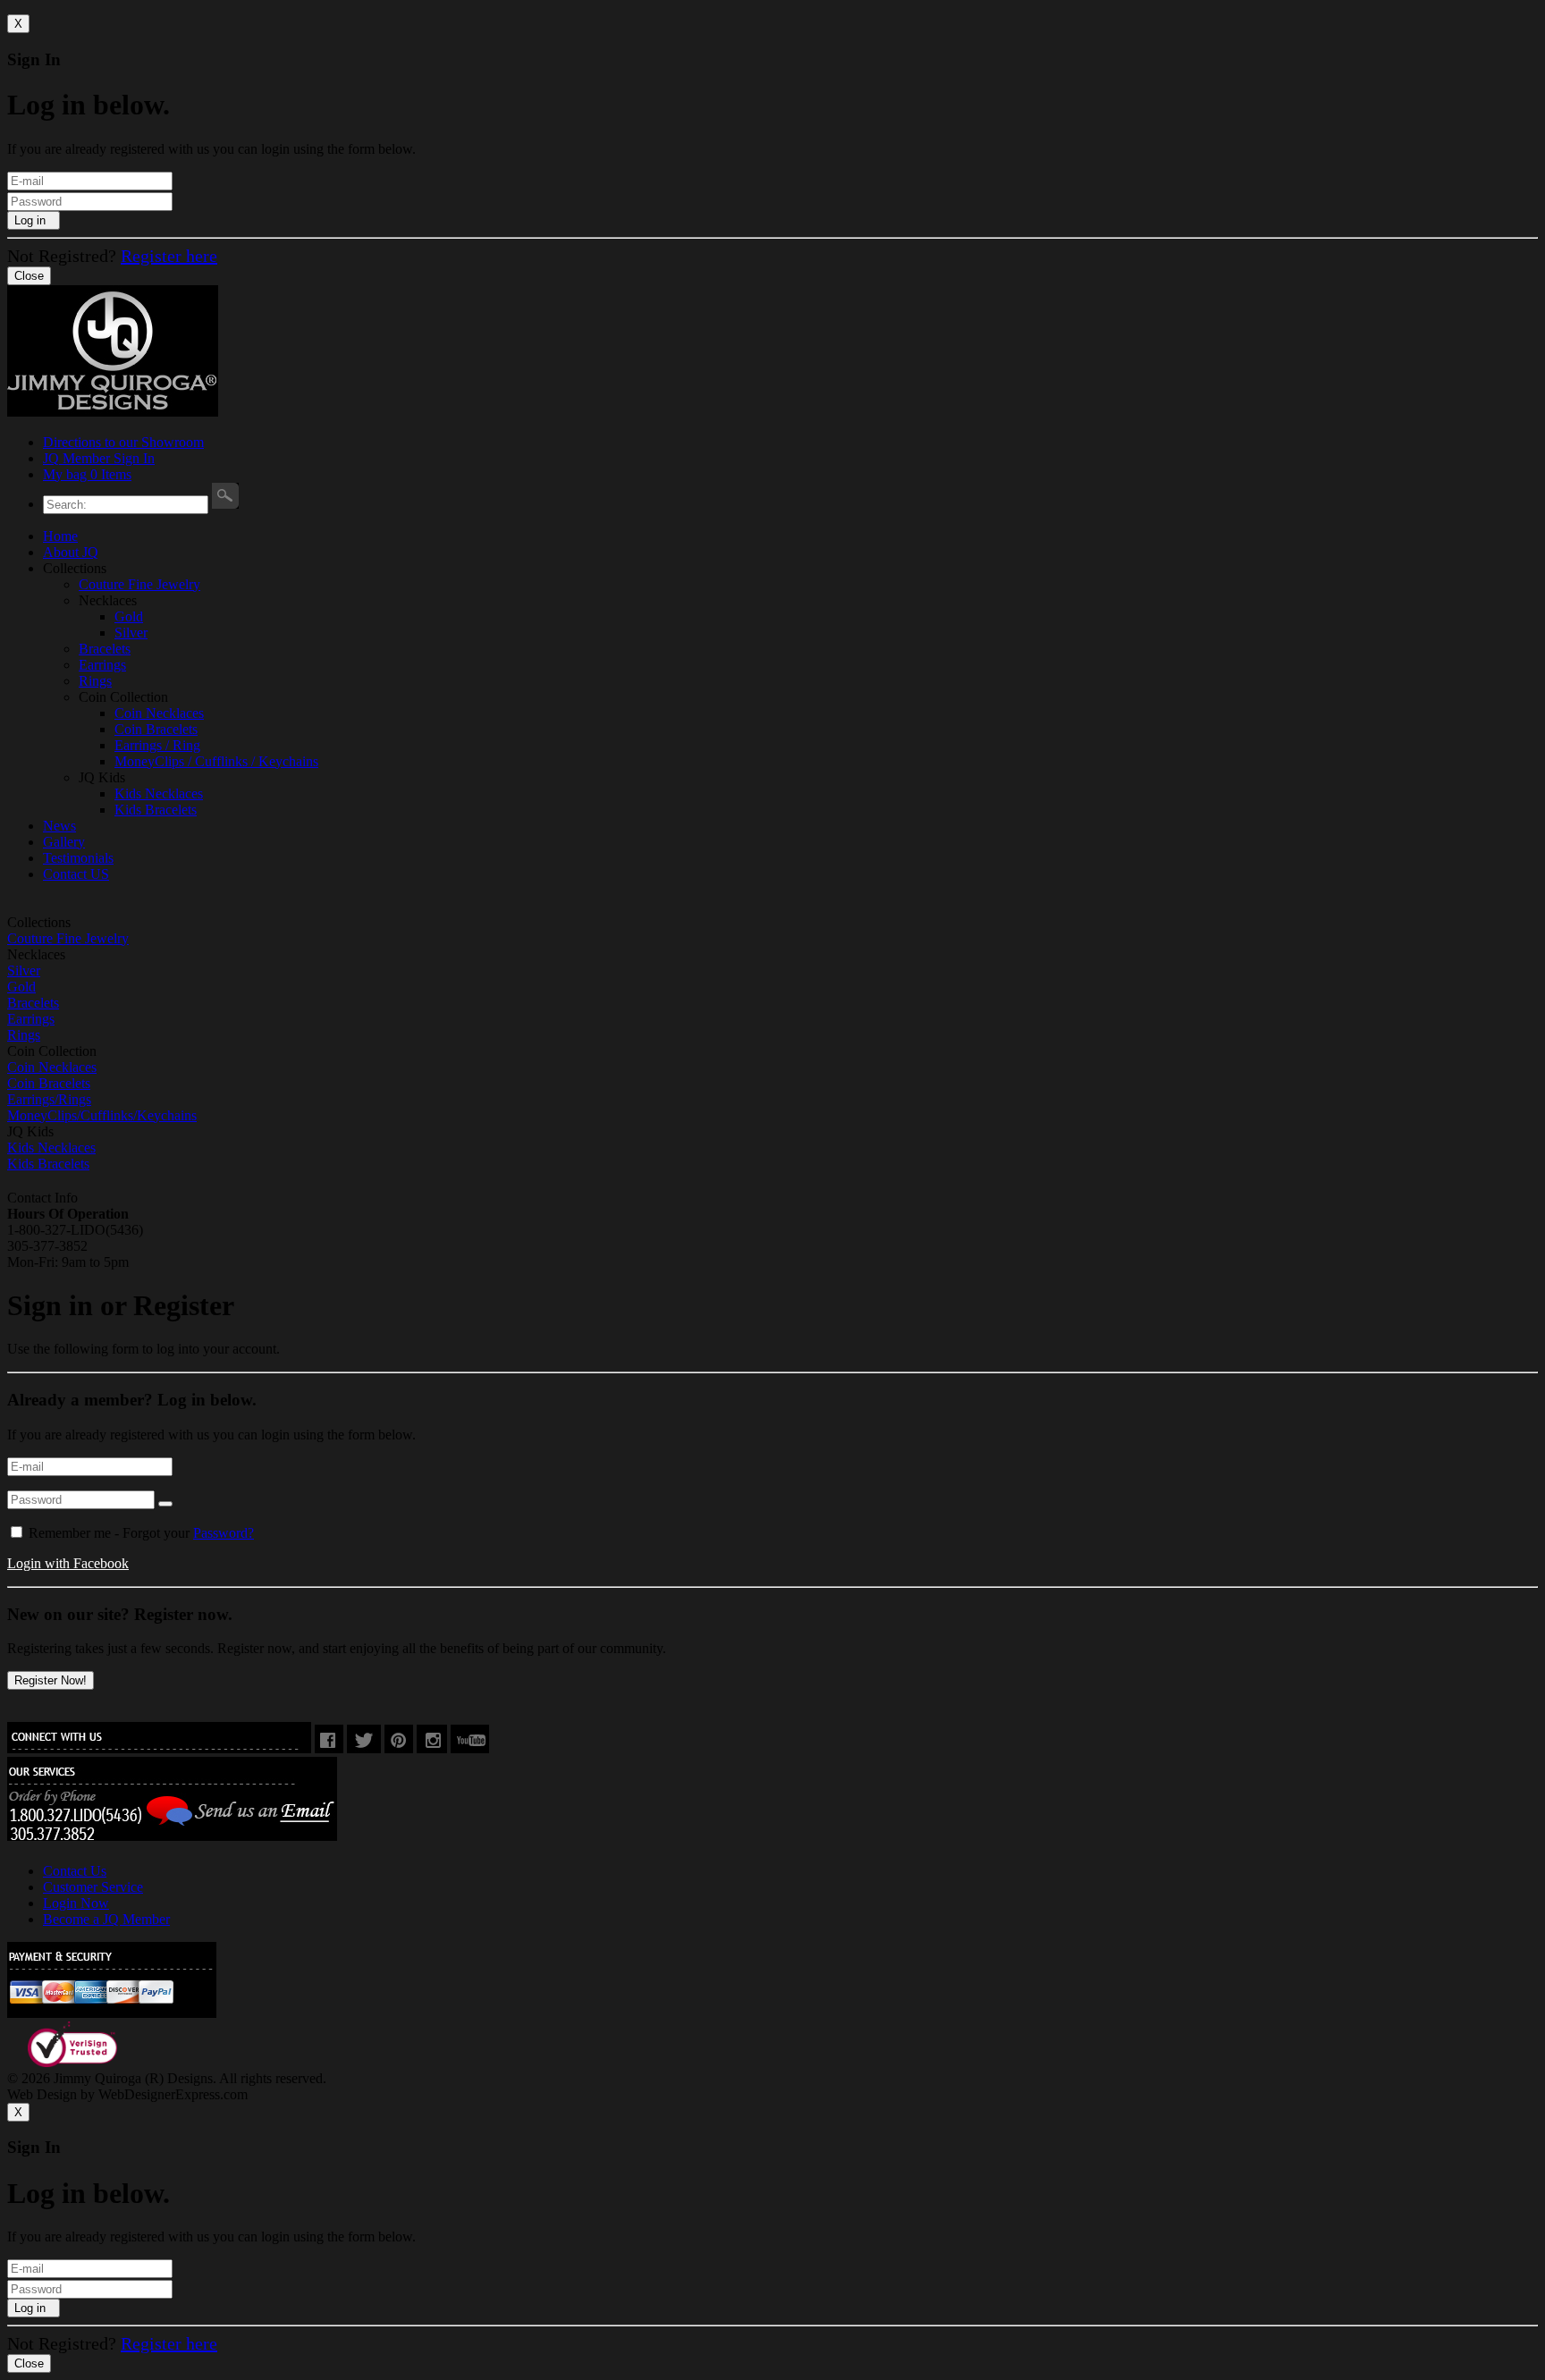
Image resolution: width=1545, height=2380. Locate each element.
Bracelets (105, 649)
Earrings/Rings (49, 1099)
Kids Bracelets (156, 810)
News (59, 826)
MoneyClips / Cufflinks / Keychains (216, 761)
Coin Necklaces (159, 713)
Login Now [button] (76, 1903)
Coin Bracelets (156, 729)
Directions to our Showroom (123, 442)
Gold (129, 616)
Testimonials (78, 858)
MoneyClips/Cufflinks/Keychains (102, 1115)
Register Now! (51, 1680)
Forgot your (139, 1533)
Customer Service (93, 1887)
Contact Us (75, 1871)
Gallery (64, 842)
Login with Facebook (68, 1563)
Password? (224, 1533)
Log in (34, 220)
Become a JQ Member (106, 1919)
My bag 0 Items (87, 474)
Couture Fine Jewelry (139, 584)
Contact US (76, 874)
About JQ (71, 552)
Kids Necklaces (159, 793)
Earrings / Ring (157, 745)
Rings (95, 681)
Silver (131, 633)
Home (60, 536)
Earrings (102, 665)
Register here (169, 256)
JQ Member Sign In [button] (99, 458)
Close (29, 276)
